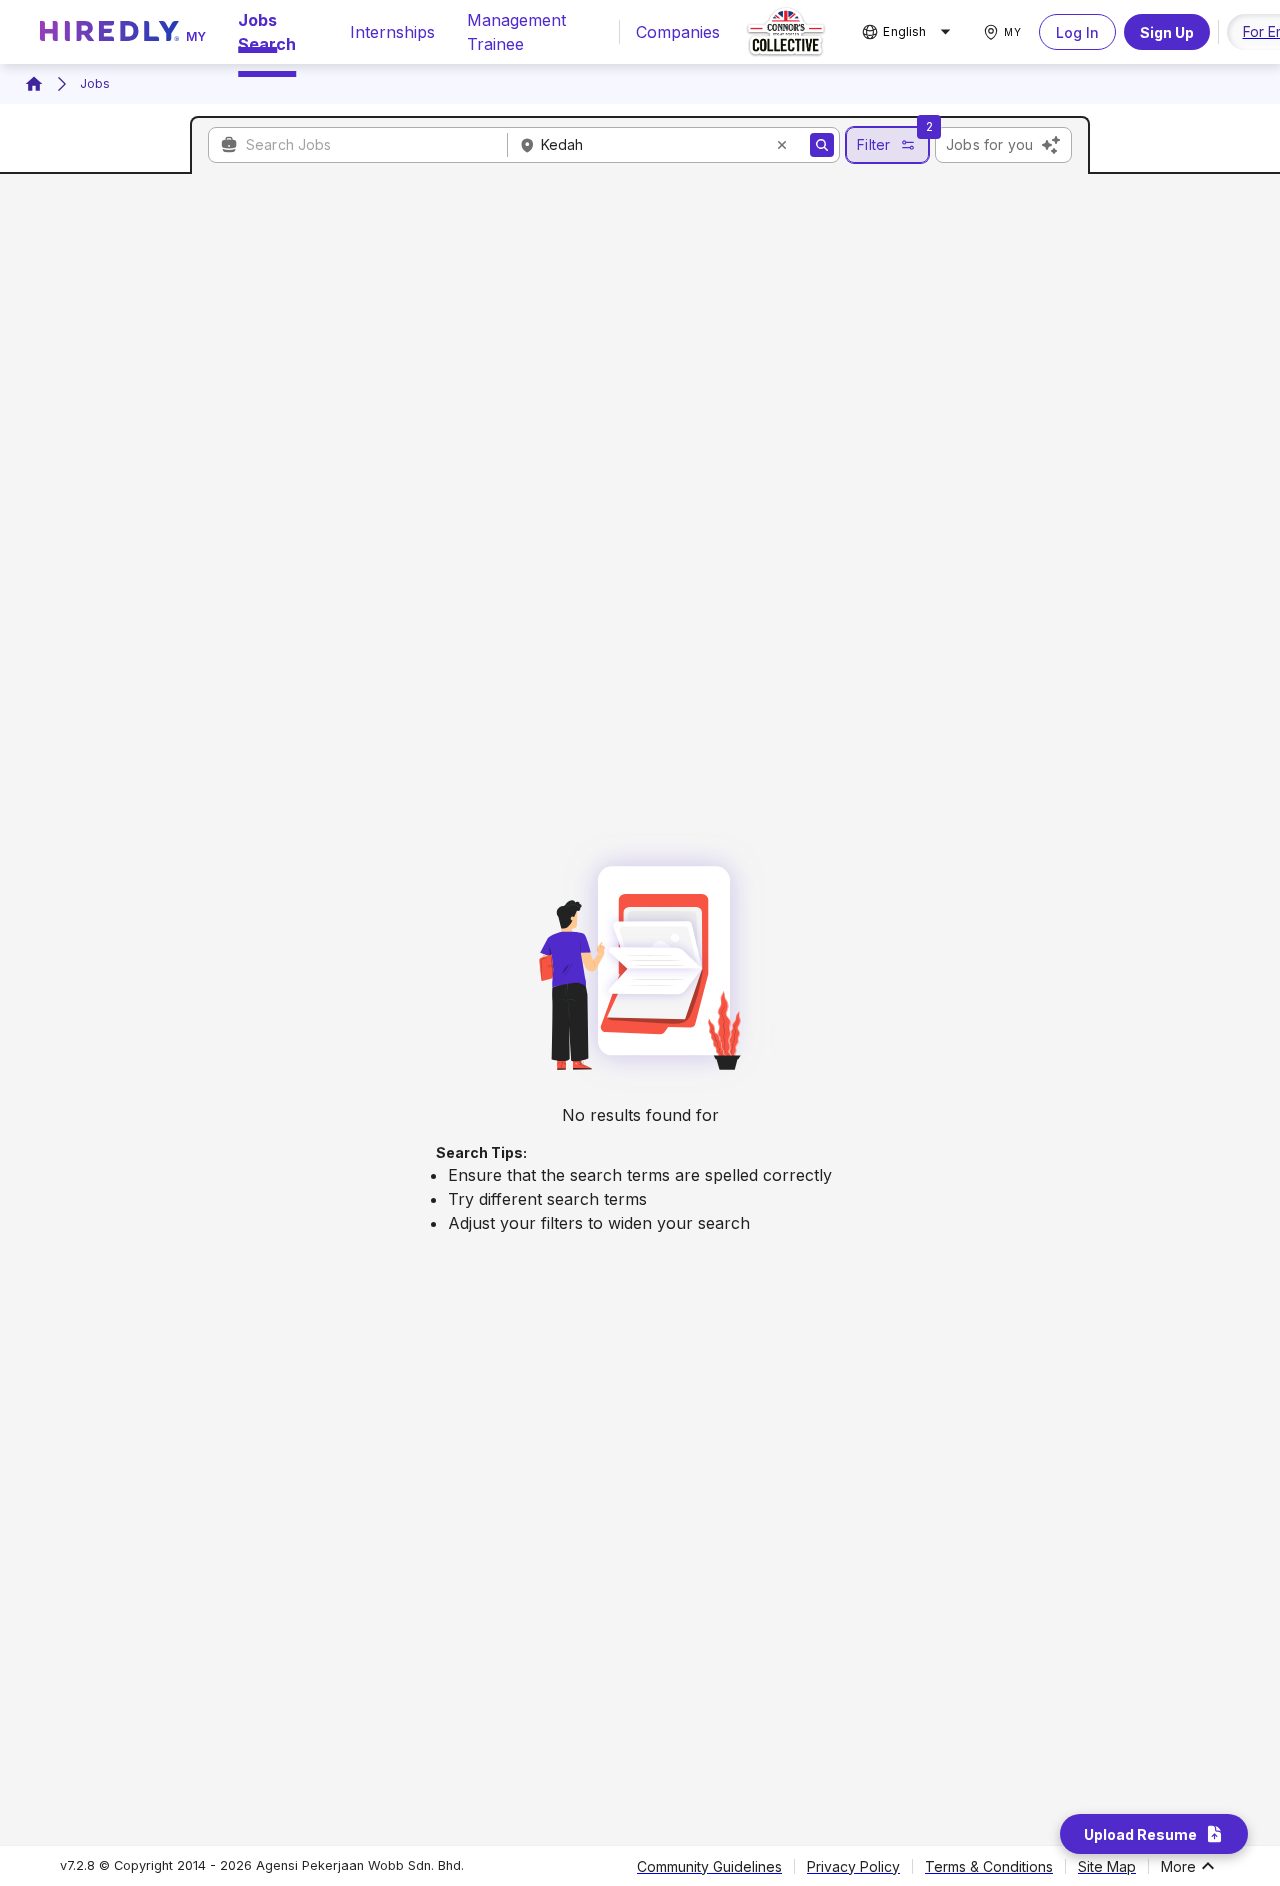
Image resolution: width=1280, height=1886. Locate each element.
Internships (392, 32)
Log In (1077, 32)
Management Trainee (516, 32)
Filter (873, 144)
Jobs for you (989, 144)
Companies (678, 32)
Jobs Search (267, 32)
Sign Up (1167, 32)
